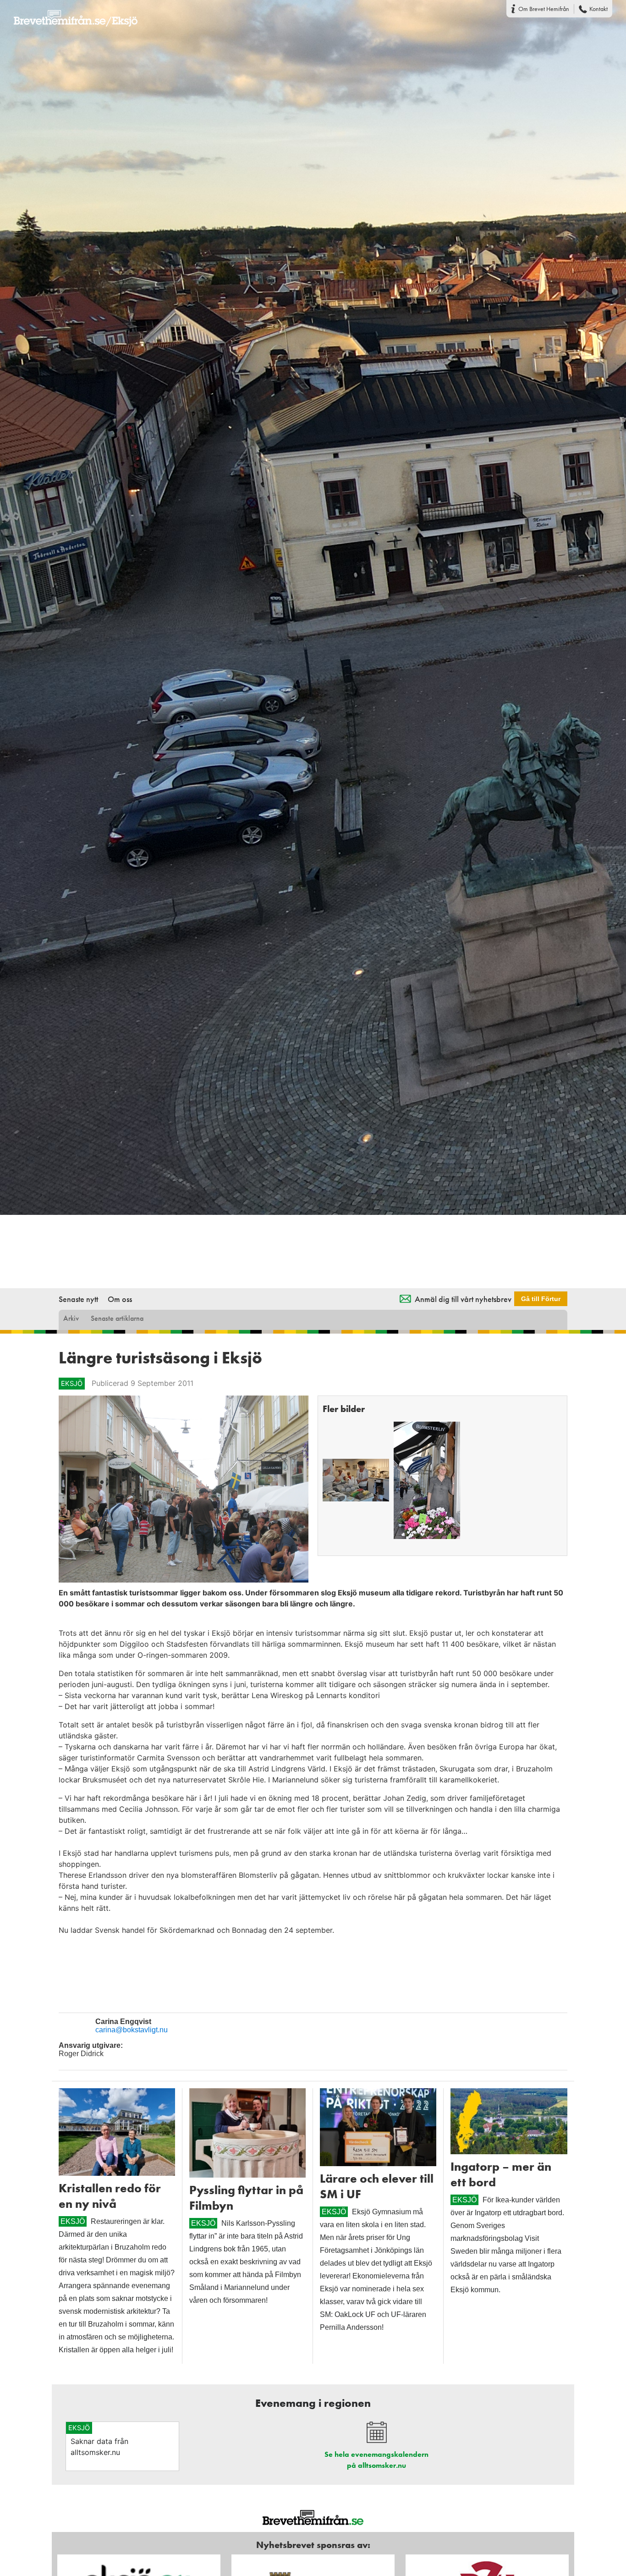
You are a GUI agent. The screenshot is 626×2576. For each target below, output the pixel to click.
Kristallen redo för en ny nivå (110, 2196)
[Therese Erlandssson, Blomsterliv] (427, 1480)
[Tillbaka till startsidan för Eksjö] (69, 12)
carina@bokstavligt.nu (132, 2030)
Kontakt (599, 9)
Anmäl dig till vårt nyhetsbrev (463, 1299)
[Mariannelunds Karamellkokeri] (356, 1480)
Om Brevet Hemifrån (544, 9)
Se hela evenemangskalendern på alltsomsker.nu (376, 2460)
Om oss (120, 1299)
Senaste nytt (78, 1299)
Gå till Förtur (541, 1299)
